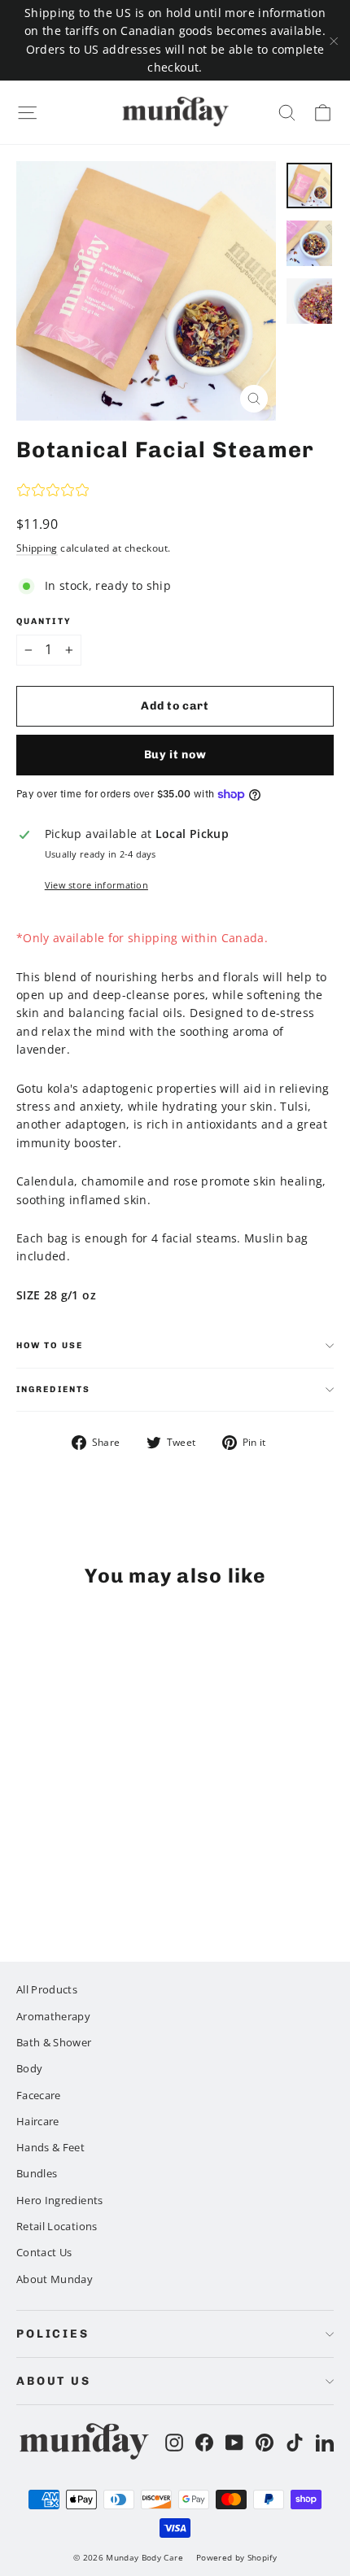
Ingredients (53, 1389)
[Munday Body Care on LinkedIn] (325, 2442)
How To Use (50, 1345)
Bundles (37, 2173)
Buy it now (175, 755)
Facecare (39, 2095)
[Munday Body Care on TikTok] (295, 2442)
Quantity (44, 622)
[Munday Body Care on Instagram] (174, 2442)
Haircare (38, 2121)
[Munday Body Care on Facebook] (204, 2442)
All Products (47, 1989)
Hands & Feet (50, 2147)
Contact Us (44, 2252)
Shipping (37, 548)
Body (29, 2068)
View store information (96, 885)
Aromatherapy (53, 2016)
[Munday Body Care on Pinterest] (265, 2442)
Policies (53, 2334)
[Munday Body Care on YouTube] (234, 2442)
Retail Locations (57, 2226)
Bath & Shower (54, 2042)
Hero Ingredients (60, 2200)
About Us (54, 2381)
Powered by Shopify (236, 2557)
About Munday (55, 2279)
